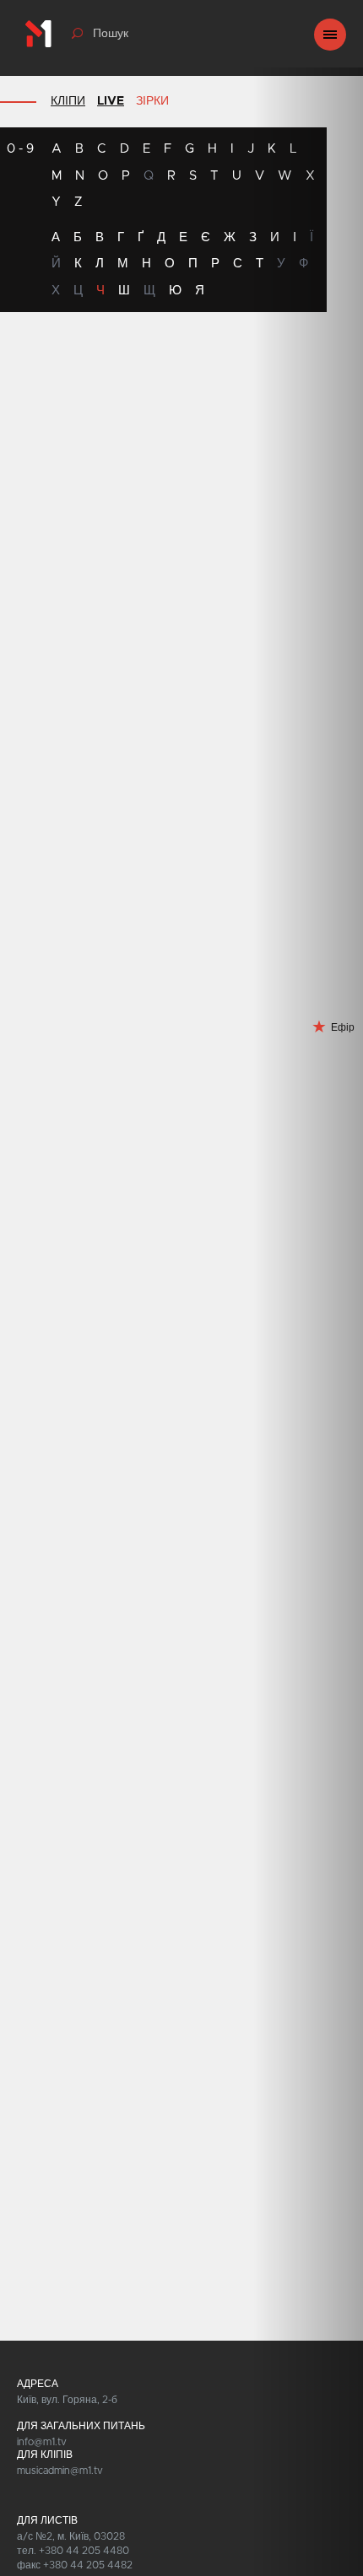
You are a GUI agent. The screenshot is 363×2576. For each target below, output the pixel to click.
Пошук (111, 34)
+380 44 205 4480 (84, 2551)
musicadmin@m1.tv (60, 2471)
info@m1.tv (42, 2442)
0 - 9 (20, 149)
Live (111, 101)
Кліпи (68, 101)
